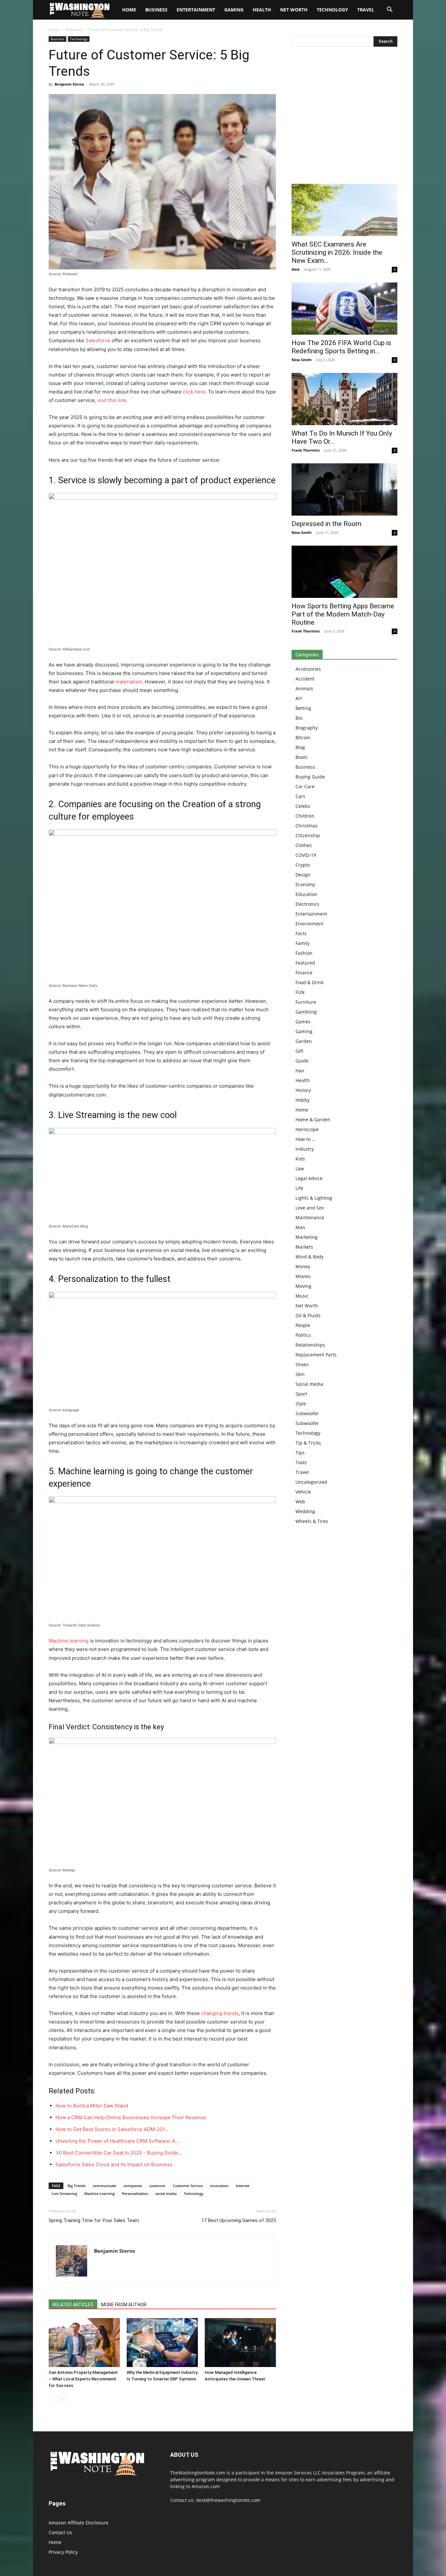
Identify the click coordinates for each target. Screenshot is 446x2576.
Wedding (305, 1511)
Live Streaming (64, 2193)
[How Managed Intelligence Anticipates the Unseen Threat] (240, 2343)
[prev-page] (53, 2399)
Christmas (307, 826)
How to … (305, 1139)
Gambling (306, 1012)
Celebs (303, 806)
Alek (296, 269)
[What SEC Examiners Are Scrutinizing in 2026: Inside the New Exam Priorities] (344, 210)
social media (166, 2193)
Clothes (304, 845)
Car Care (305, 786)
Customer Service (188, 2186)
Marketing (307, 1237)
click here (194, 392)
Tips (300, 1453)
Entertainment (196, 10)
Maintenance (310, 1217)
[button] (390, 10)
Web (300, 1502)
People (303, 1325)
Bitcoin (303, 737)
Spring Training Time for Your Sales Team (94, 2220)
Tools (301, 1462)
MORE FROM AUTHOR (124, 2305)
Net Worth (294, 10)
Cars (300, 796)
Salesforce (99, 340)
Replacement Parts (316, 1355)
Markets (304, 1247)
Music (302, 1296)
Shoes (302, 1364)
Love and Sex (310, 1208)
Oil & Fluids (308, 1315)
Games (303, 1022)
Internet (243, 2186)
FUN (300, 992)
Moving (303, 1286)
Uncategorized (311, 1482)
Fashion (304, 953)
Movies (303, 1276)
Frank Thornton (306, 450)
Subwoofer (307, 1413)
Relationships (310, 1345)
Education (306, 894)
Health (262, 10)
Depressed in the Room (327, 524)
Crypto (303, 865)
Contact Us (60, 2532)
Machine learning (69, 1641)
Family (303, 943)
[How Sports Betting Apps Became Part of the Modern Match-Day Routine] (344, 572)
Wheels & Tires (312, 1521)
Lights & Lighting (314, 1198)
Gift (299, 1051)
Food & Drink (310, 982)
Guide (302, 1061)
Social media (309, 1384)
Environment (310, 924)
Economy (305, 884)
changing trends (220, 2013)
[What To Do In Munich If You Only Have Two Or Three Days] (344, 399)
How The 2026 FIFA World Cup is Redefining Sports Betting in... (341, 347)
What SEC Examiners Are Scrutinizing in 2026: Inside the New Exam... (337, 252)
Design (303, 875)
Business (156, 10)
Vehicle (303, 1492)
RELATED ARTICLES (73, 2305)
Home (54, 30)
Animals (304, 688)
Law (300, 1168)
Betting (303, 708)
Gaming (234, 10)
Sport (301, 1394)
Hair (300, 1071)
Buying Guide (310, 777)
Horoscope (307, 1129)
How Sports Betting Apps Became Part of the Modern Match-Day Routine (343, 614)
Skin (300, 1374)
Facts (301, 933)
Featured (305, 963)
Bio (299, 718)
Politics (303, 1335)
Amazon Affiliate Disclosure (79, 2523)
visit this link (112, 400)
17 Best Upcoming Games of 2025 (239, 2220)
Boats (302, 757)
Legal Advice (309, 1178)
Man (300, 1227)
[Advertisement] (344, 117)
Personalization (135, 2193)
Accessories (308, 669)
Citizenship (308, 835)
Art (299, 698)
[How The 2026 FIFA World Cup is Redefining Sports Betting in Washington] (344, 309)
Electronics (307, 904)
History (303, 1090)
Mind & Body (310, 1257)
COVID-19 (306, 855)
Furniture (306, 1002)
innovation (219, 2186)
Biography (307, 728)
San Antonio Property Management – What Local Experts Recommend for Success (83, 2379)
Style (301, 1404)
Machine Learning (99, 2193)
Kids (300, 1159)
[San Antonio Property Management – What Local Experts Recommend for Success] (84, 2343)
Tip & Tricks (308, 1443)
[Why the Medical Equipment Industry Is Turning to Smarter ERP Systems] (162, 2343)
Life (299, 1188)
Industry (305, 1149)
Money (303, 1266)
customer (157, 2186)
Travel (366, 10)
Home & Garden (313, 1120)
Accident (305, 679)
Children (305, 816)
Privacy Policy (63, 2552)
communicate (104, 2186)
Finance (304, 973)
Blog (300, 747)
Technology (332, 10)
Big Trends (77, 2186)
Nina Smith (302, 360)
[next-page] (63, 2399)
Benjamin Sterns (69, 84)
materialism (129, 682)
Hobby (303, 1100)
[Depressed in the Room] (344, 489)
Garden (304, 1041)
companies (133, 2186)
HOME (129, 10)
